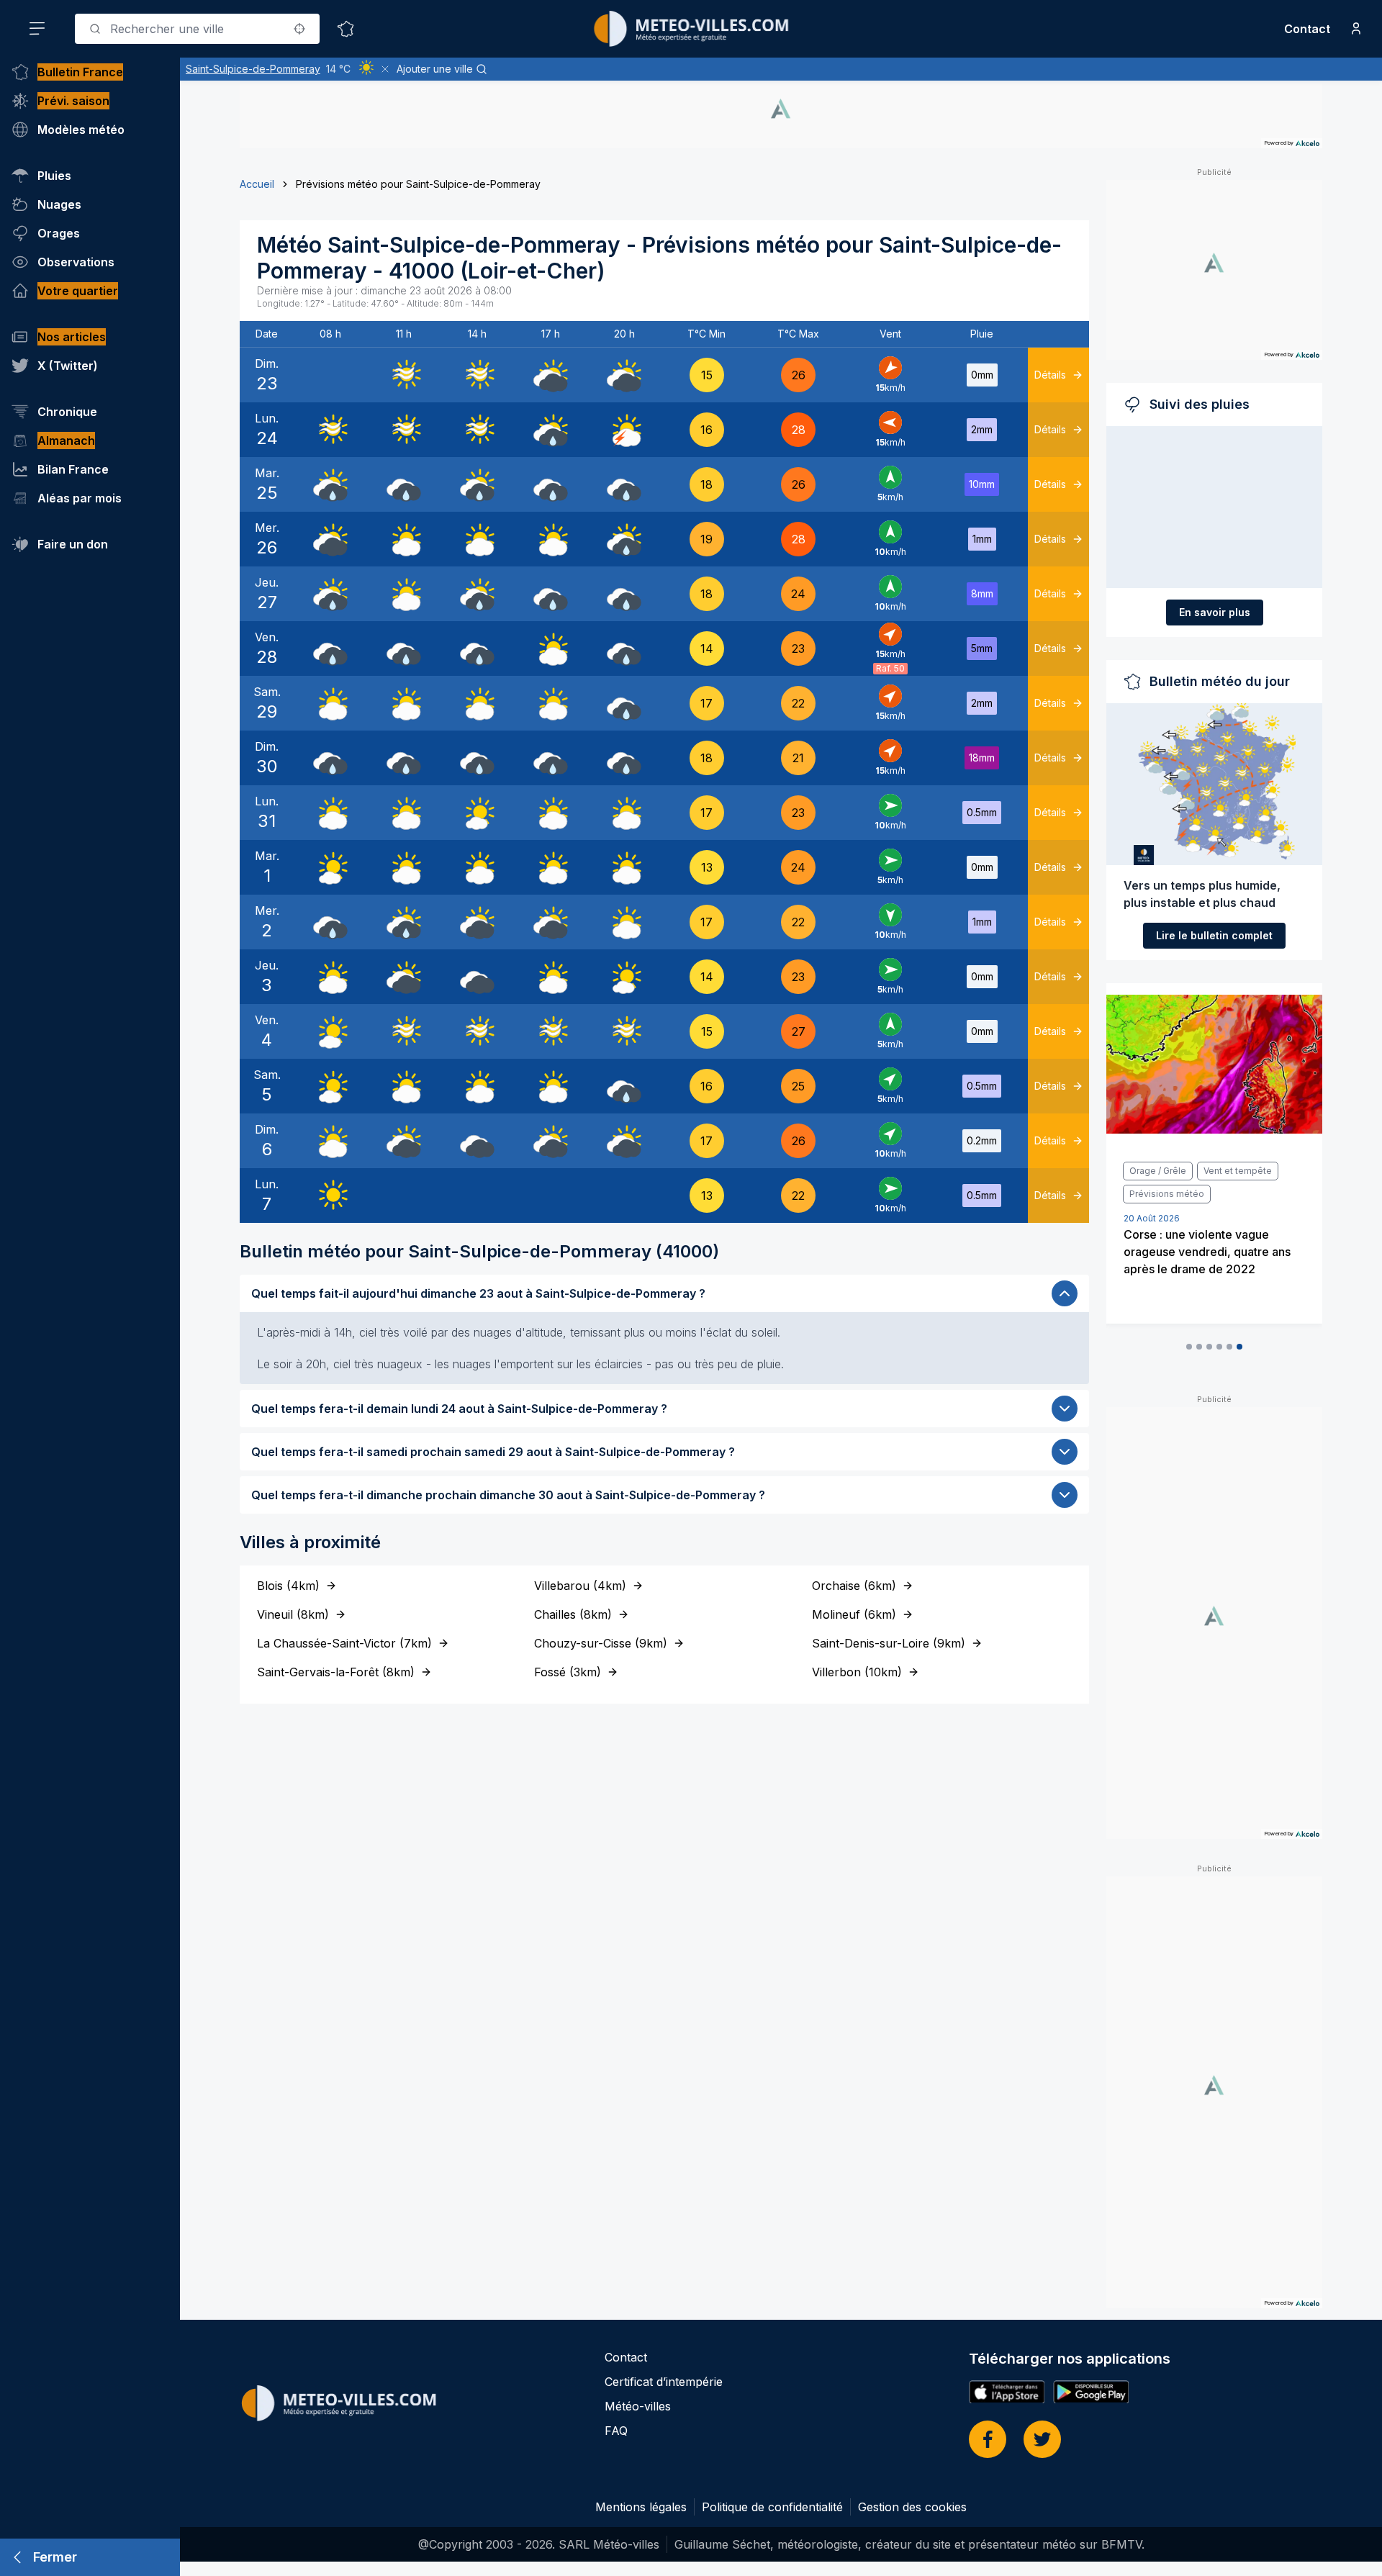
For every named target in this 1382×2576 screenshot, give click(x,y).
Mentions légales (641, 2507)
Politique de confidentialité (772, 2507)
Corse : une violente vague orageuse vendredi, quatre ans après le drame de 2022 (1207, 1252)
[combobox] (197, 29)
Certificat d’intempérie (664, 2382)
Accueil (257, 184)
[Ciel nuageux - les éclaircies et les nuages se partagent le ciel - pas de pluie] (404, 539)
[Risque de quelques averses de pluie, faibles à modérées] (551, 430)
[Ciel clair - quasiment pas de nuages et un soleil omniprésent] (330, 1196)
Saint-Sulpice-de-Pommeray (253, 69)
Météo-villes (638, 2406)
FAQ (616, 2431)
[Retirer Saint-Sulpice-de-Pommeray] (385, 69)
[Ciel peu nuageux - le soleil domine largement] (477, 813)
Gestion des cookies (912, 2507)
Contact (1307, 29)
